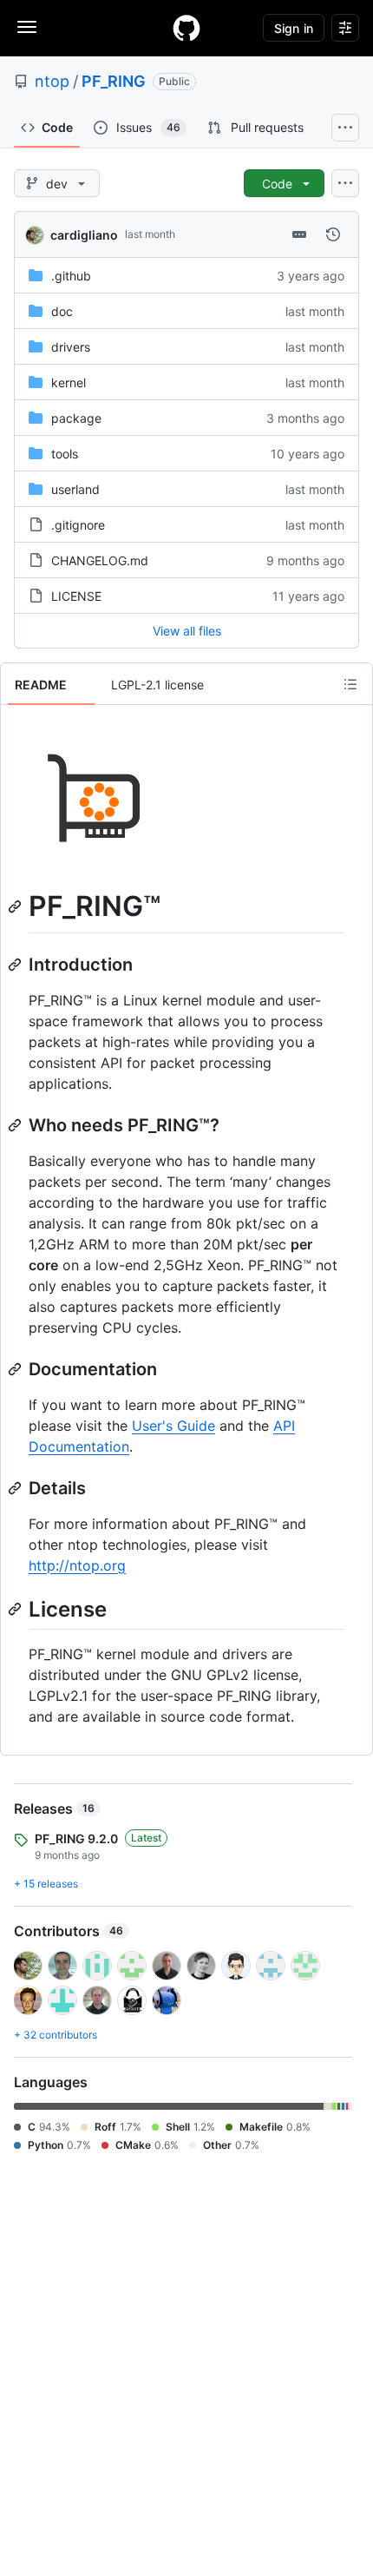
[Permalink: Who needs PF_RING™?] (16, 1125)
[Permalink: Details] (16, 1488)
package (76, 418)
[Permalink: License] (16, 1609)
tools (65, 454)
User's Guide (173, 1426)
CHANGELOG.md (100, 560)
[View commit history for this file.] (333, 234)
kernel (69, 382)
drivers (71, 347)
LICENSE (76, 596)
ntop (52, 81)
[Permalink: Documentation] (16, 1369)
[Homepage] (186, 28)
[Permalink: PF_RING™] (16, 906)
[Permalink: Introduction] (16, 965)
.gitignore (78, 525)
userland (75, 489)
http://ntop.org (77, 1565)
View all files (187, 631)
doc (62, 311)
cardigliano (84, 235)
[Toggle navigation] (27, 27)
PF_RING (114, 81)
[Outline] (350, 684)
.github (71, 276)
